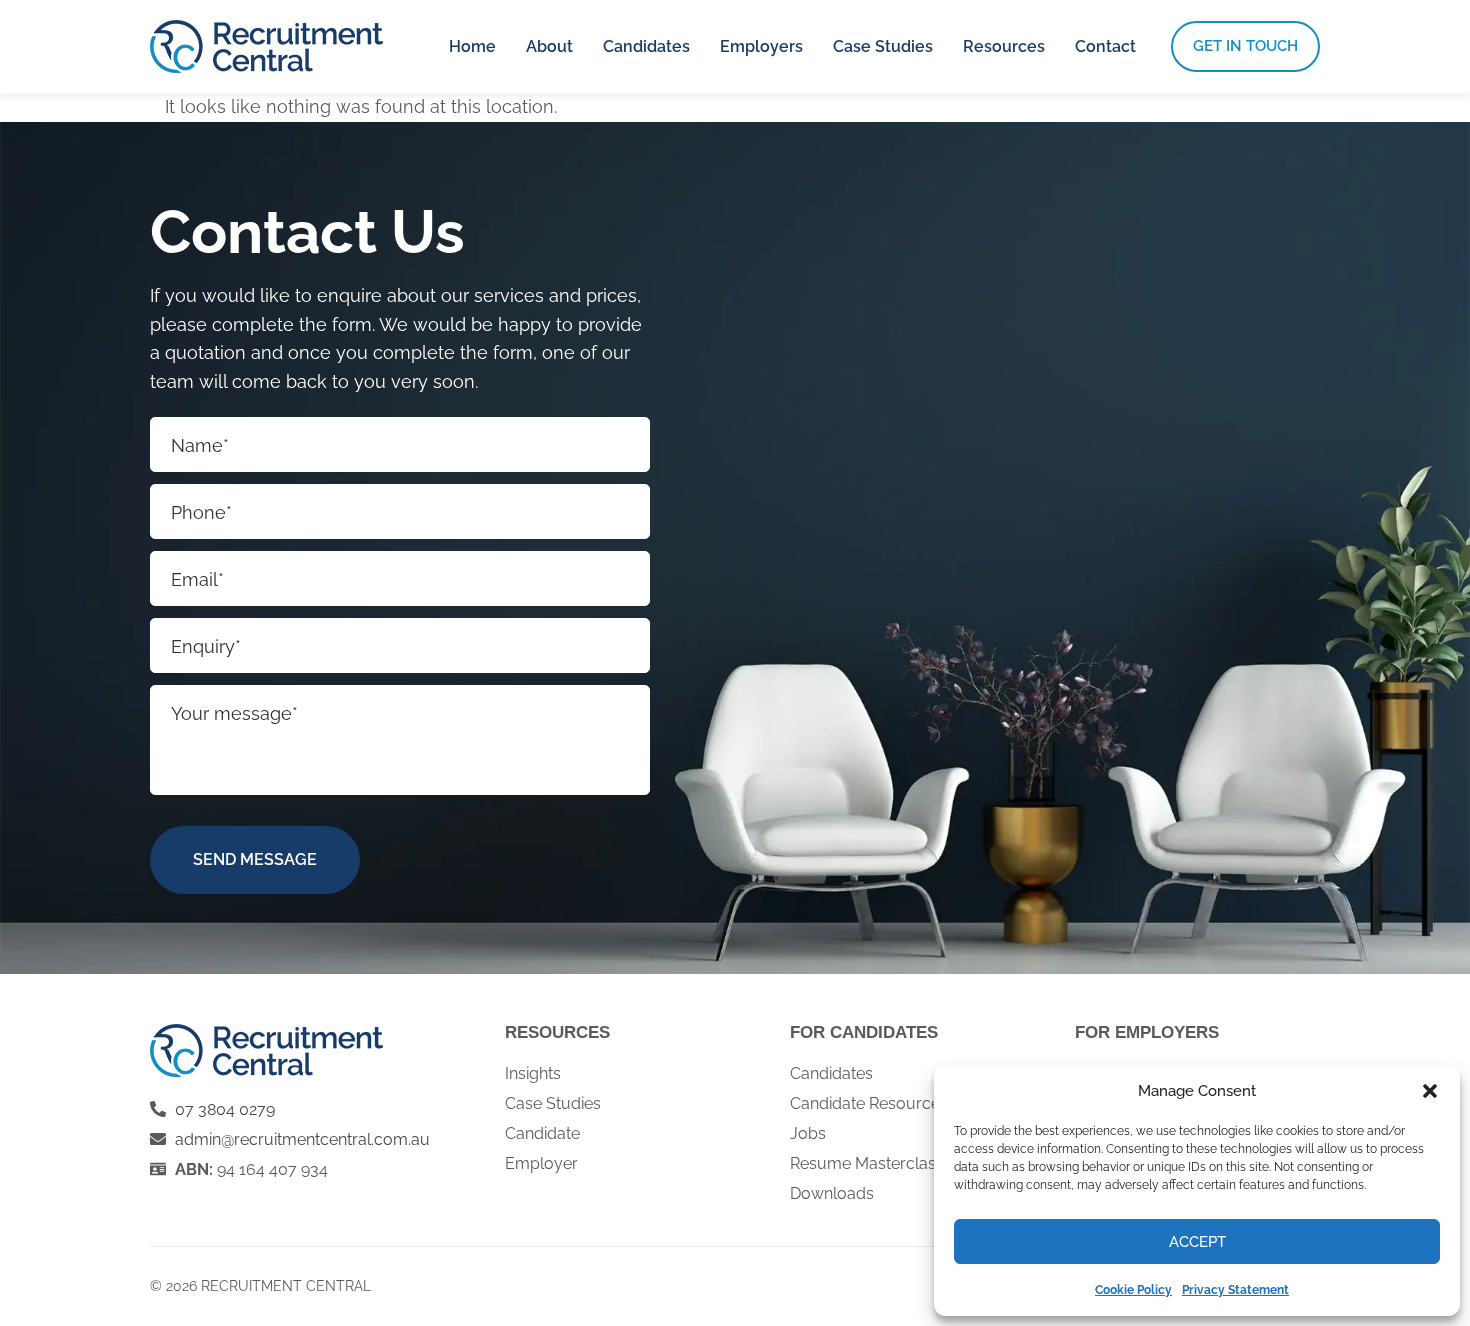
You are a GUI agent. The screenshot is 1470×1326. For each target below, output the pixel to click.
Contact (1105, 46)
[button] (1430, 1091)
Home (472, 46)
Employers (761, 46)
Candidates (646, 46)
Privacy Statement (1235, 1290)
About (549, 46)
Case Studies (883, 46)
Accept (1197, 1242)
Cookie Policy (1133, 1290)
